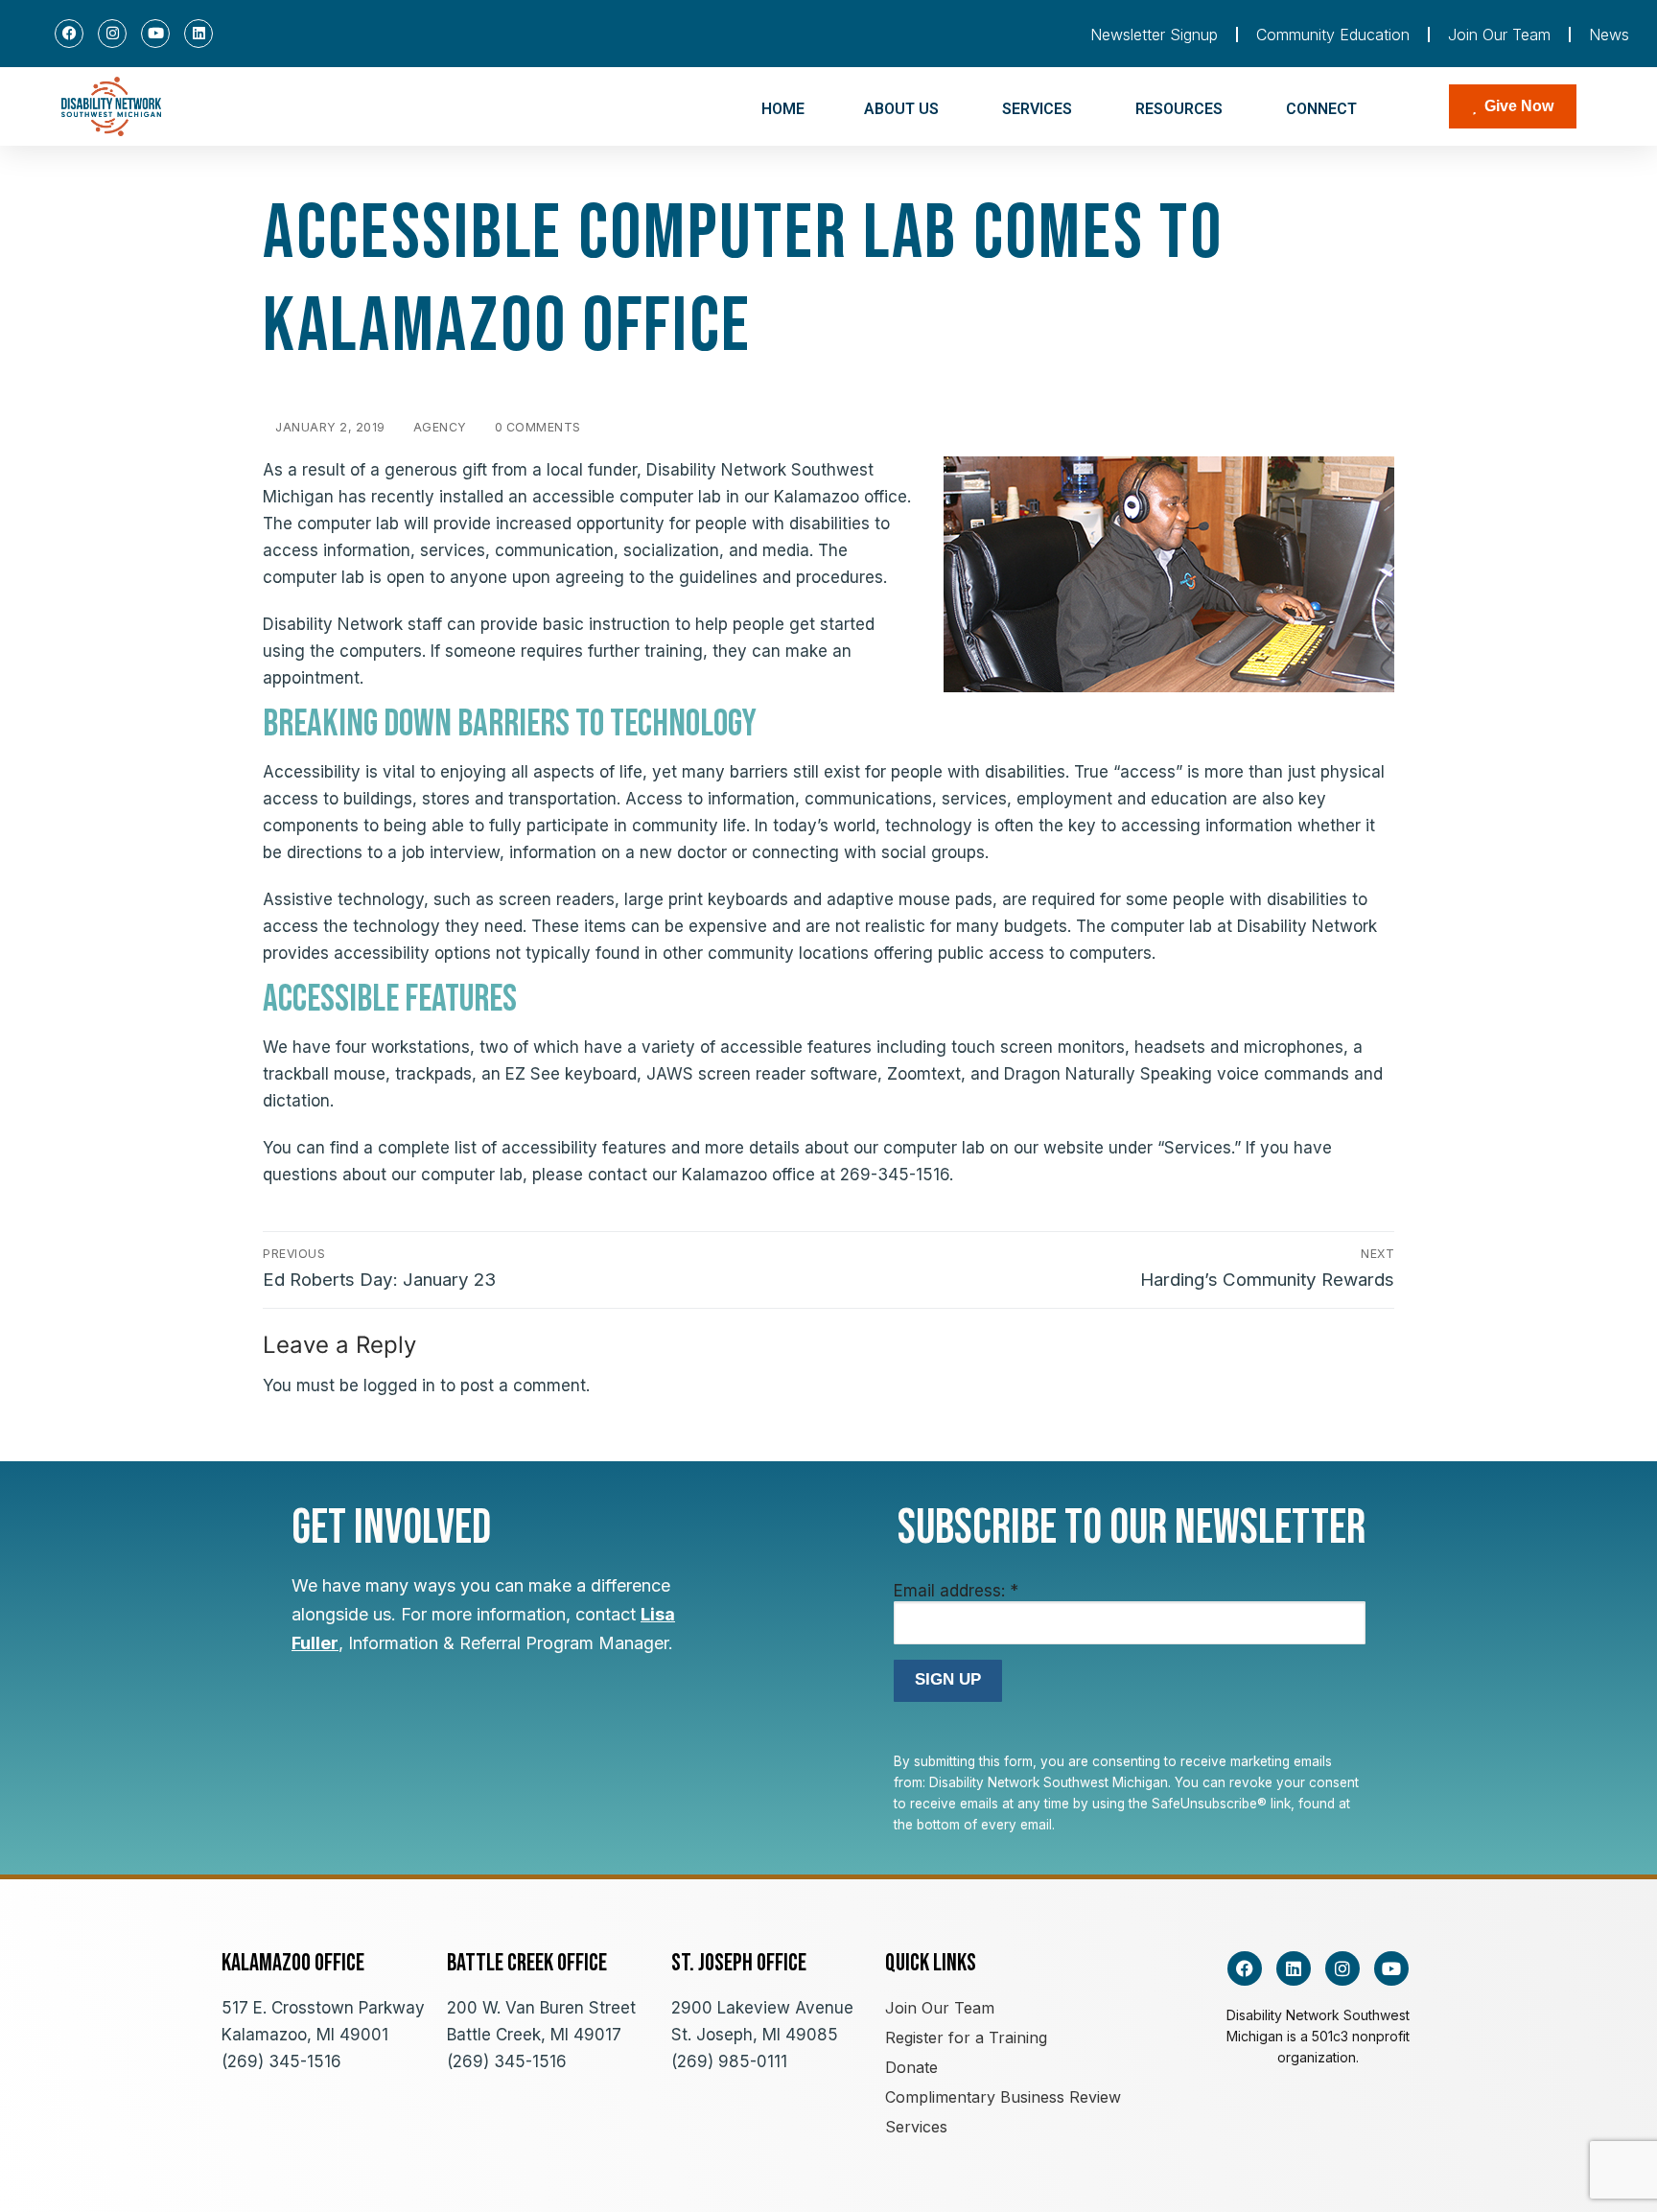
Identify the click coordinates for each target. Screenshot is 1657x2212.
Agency (438, 427)
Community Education (1333, 35)
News (1609, 35)
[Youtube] (155, 34)
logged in (399, 1385)
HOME (783, 109)
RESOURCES (1179, 109)
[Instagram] (112, 34)
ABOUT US (901, 109)
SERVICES (1037, 109)
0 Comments (536, 427)
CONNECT (1321, 109)
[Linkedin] (198, 34)
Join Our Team (1499, 35)
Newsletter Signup (1154, 35)
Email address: (956, 1591)
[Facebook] (69, 34)
